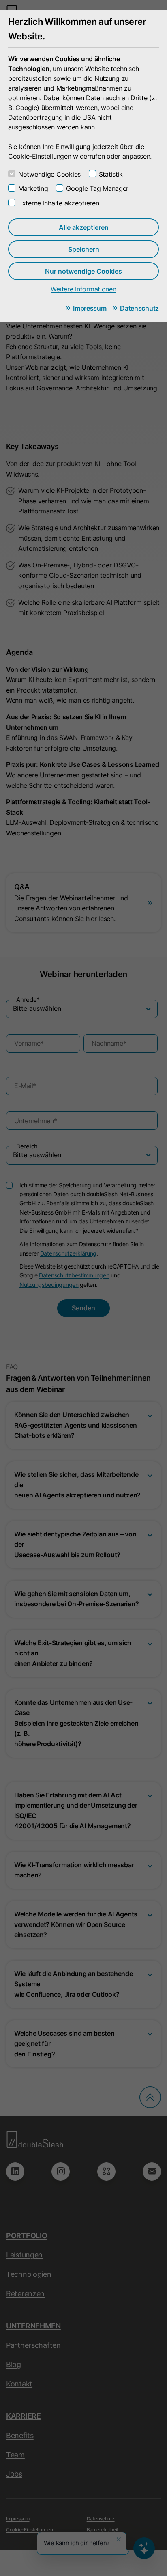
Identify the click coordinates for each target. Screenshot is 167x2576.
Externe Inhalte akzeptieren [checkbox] (59, 203)
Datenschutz (139, 308)
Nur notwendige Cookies (83, 271)
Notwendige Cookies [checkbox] (49, 174)
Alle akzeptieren (84, 227)
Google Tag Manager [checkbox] (97, 188)
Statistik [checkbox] (111, 174)
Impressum (90, 308)
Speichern (84, 249)
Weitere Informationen (83, 289)
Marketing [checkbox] (33, 188)
